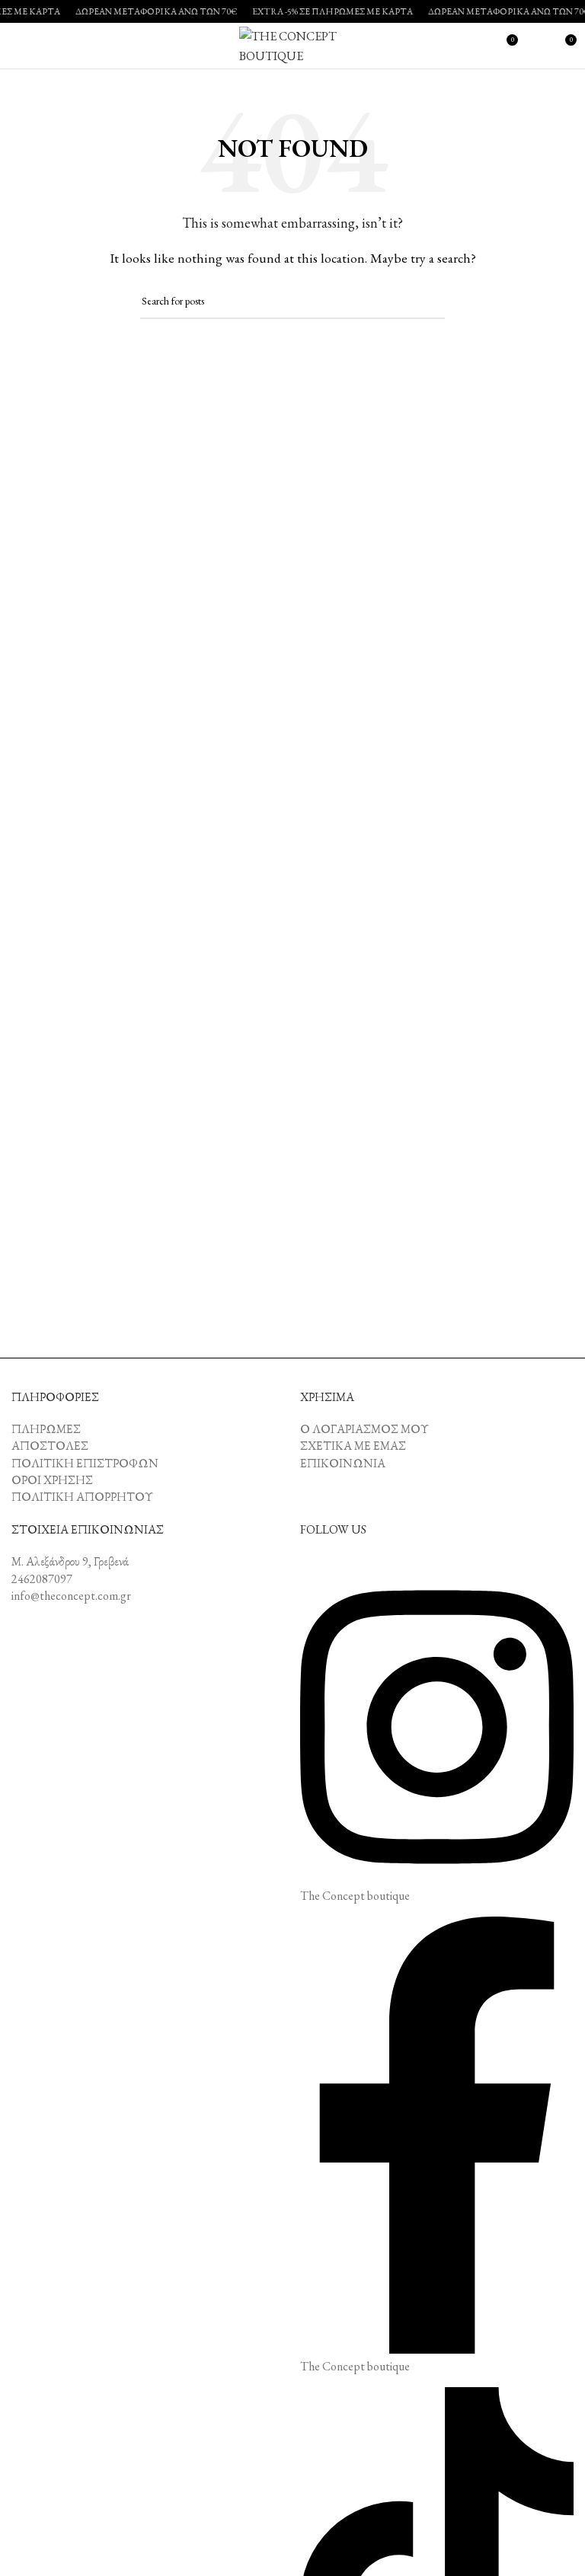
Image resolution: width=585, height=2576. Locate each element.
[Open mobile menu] (18, 46)
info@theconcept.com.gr (71, 1596)
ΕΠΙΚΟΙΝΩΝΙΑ (343, 1463)
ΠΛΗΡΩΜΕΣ (46, 1429)
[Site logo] (292, 44)
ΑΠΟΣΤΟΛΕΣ (50, 1446)
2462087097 (42, 1579)
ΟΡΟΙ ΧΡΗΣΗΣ (52, 1480)
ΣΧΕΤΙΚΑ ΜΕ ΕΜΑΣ (353, 1446)
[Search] (536, 46)
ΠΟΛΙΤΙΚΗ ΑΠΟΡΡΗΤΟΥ (82, 1497)
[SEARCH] (427, 302)
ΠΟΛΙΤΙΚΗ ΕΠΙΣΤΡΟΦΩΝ (85, 1463)
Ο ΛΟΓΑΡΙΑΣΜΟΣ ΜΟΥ (364, 1429)
